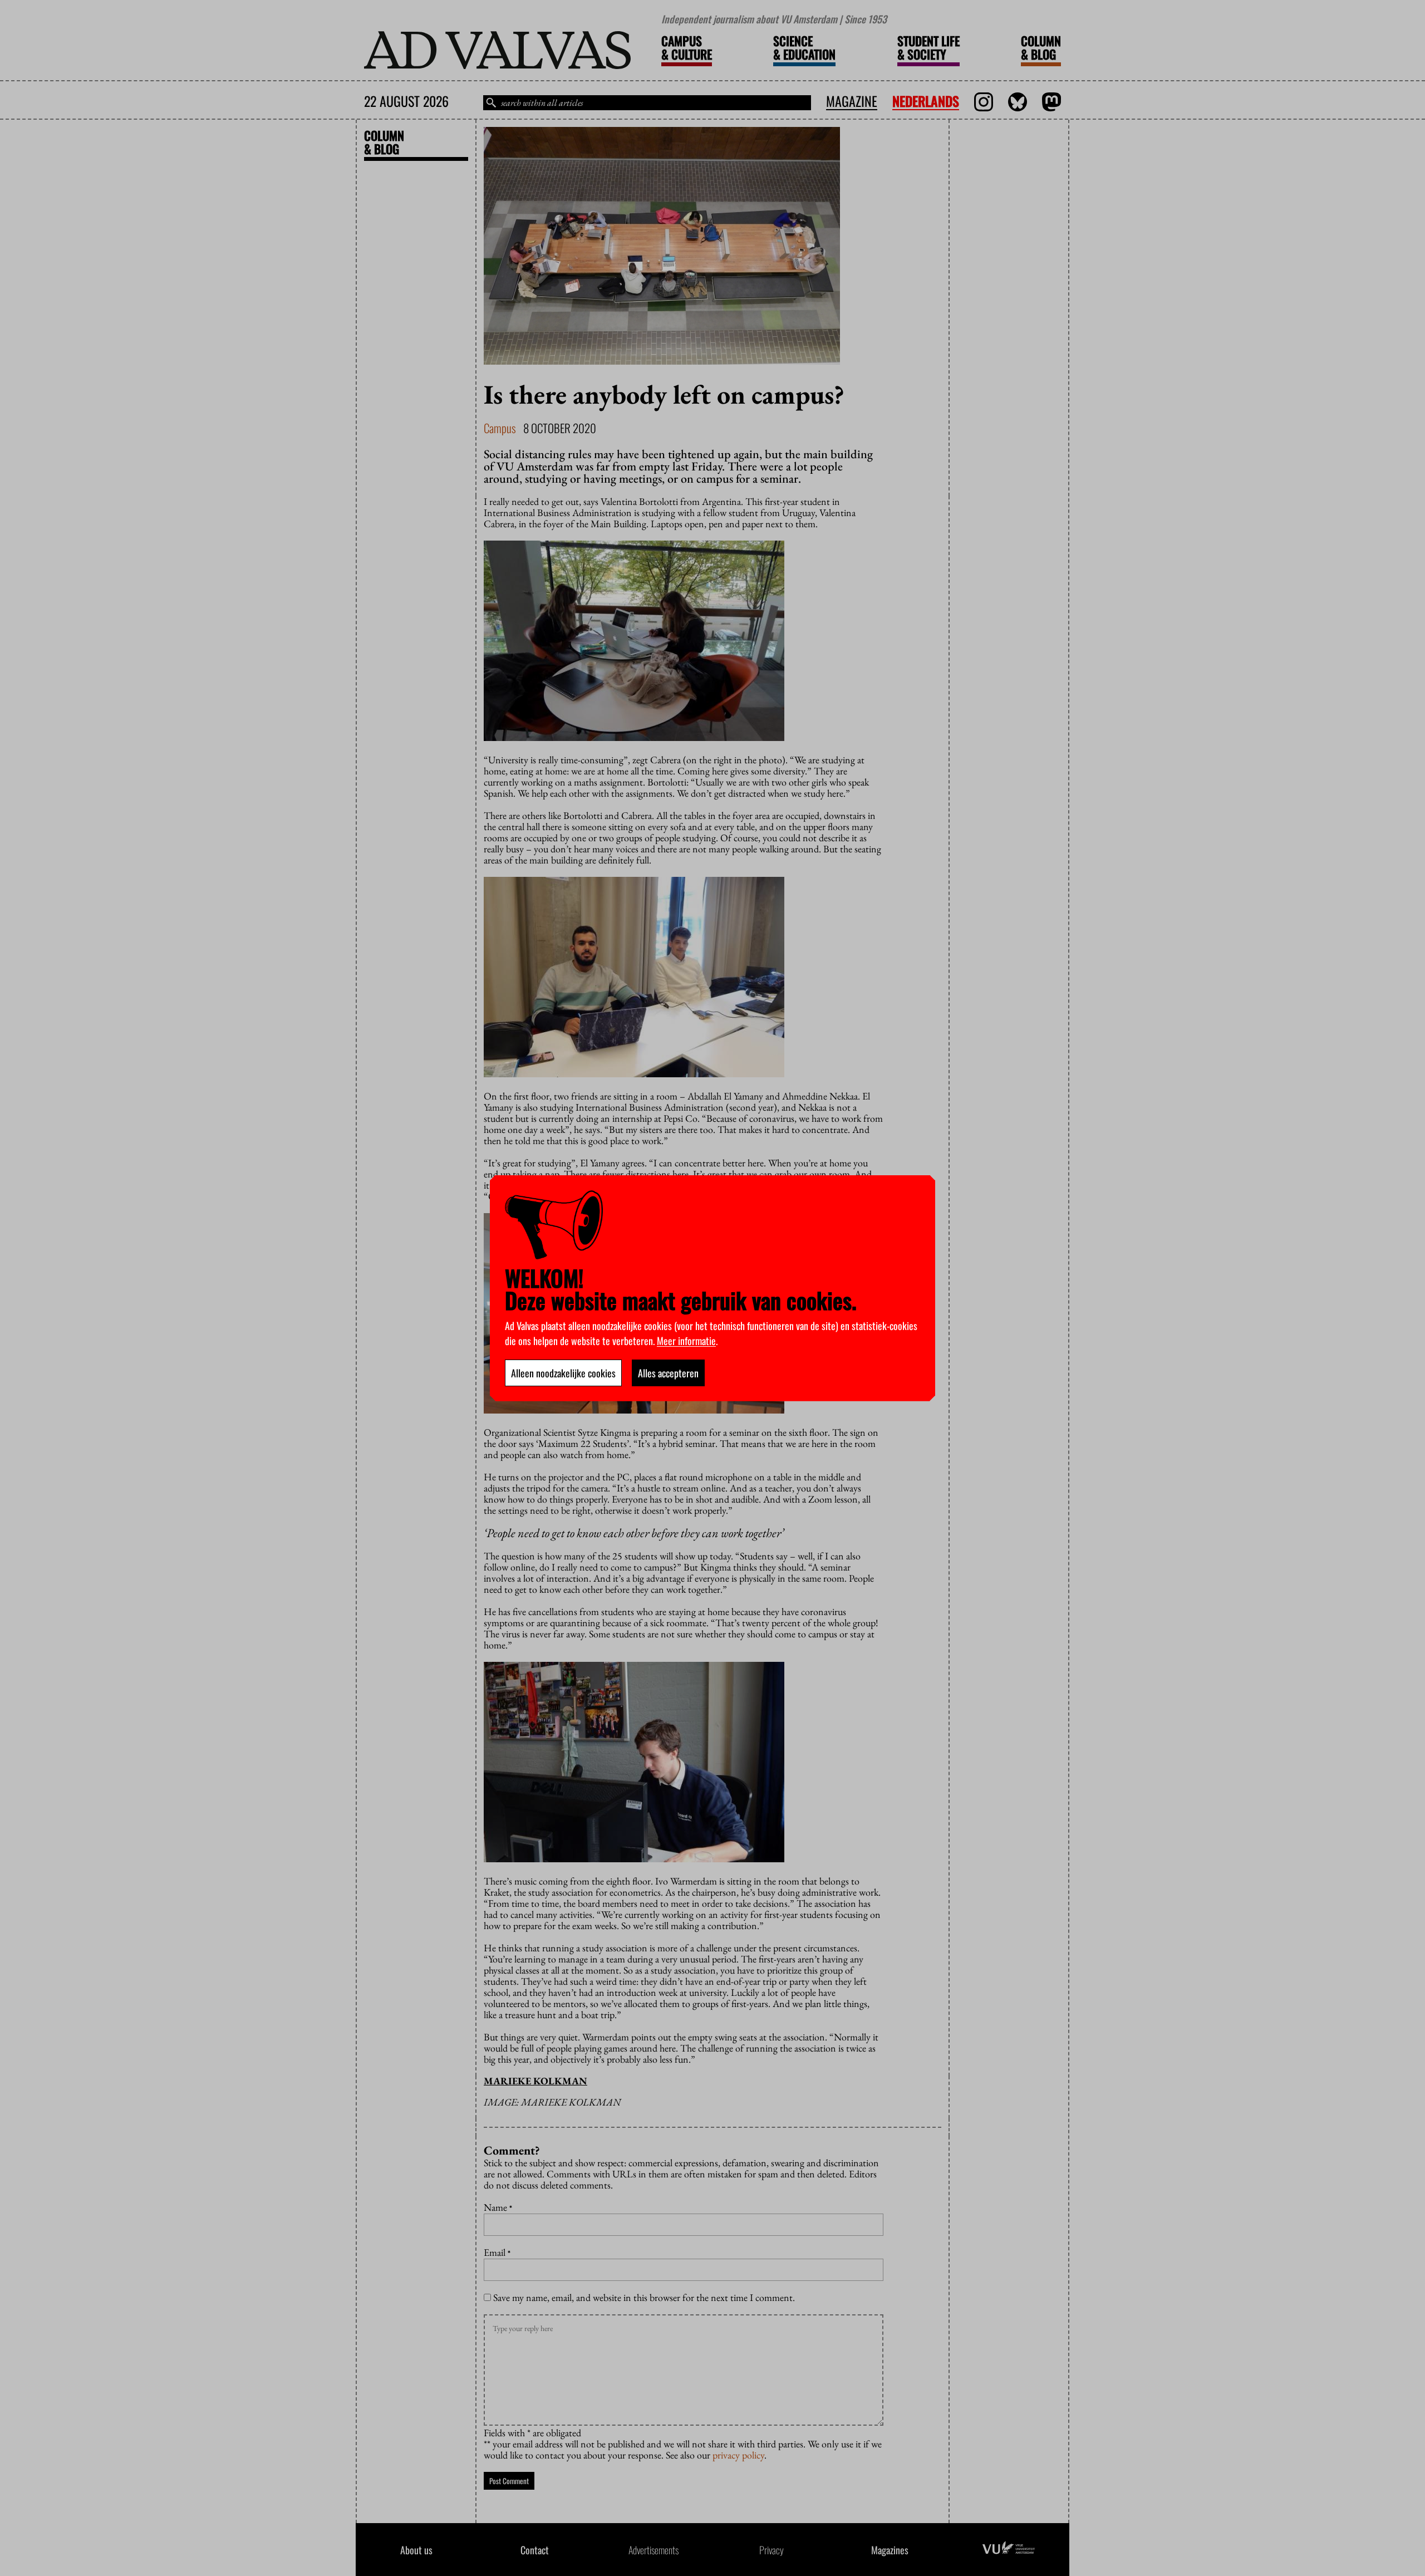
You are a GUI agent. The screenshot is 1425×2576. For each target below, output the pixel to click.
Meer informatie (686, 1341)
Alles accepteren (668, 1373)
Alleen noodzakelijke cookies (563, 1373)
